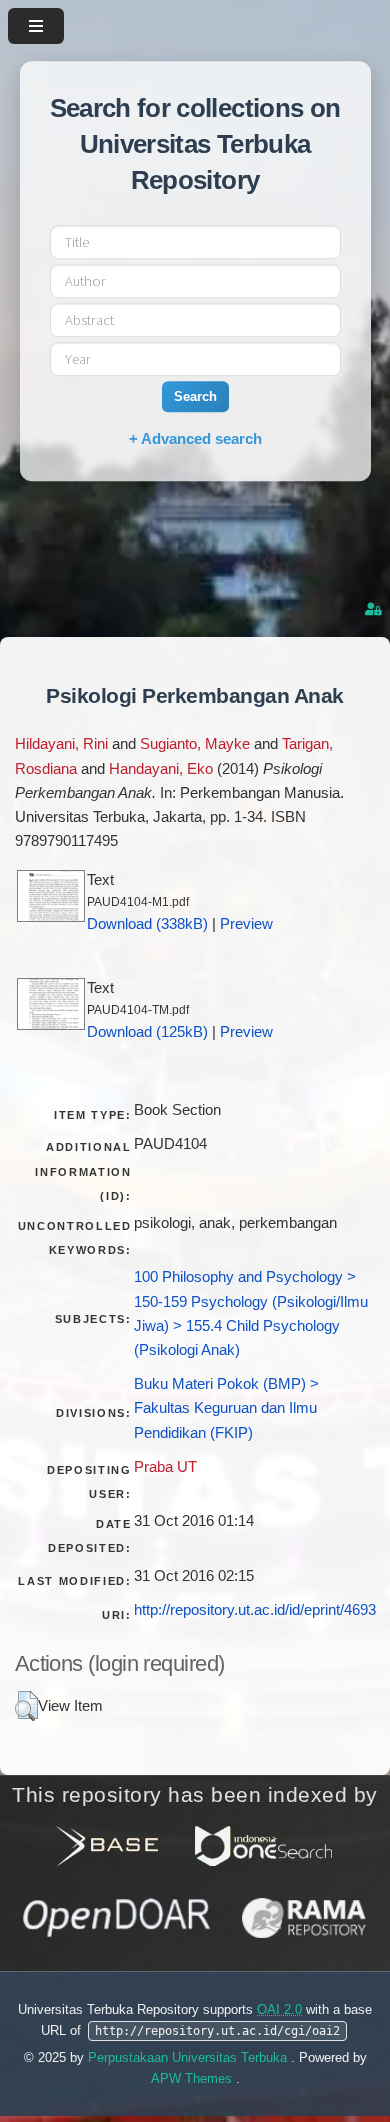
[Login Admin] (375, 609)
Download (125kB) (147, 1032)
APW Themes (193, 2078)
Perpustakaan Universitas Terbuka (189, 2057)
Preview (246, 924)
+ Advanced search (195, 438)
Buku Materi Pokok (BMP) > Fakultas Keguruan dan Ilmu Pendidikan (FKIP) (226, 1408)
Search (195, 396)
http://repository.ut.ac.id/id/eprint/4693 (255, 1610)
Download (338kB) (147, 924)
